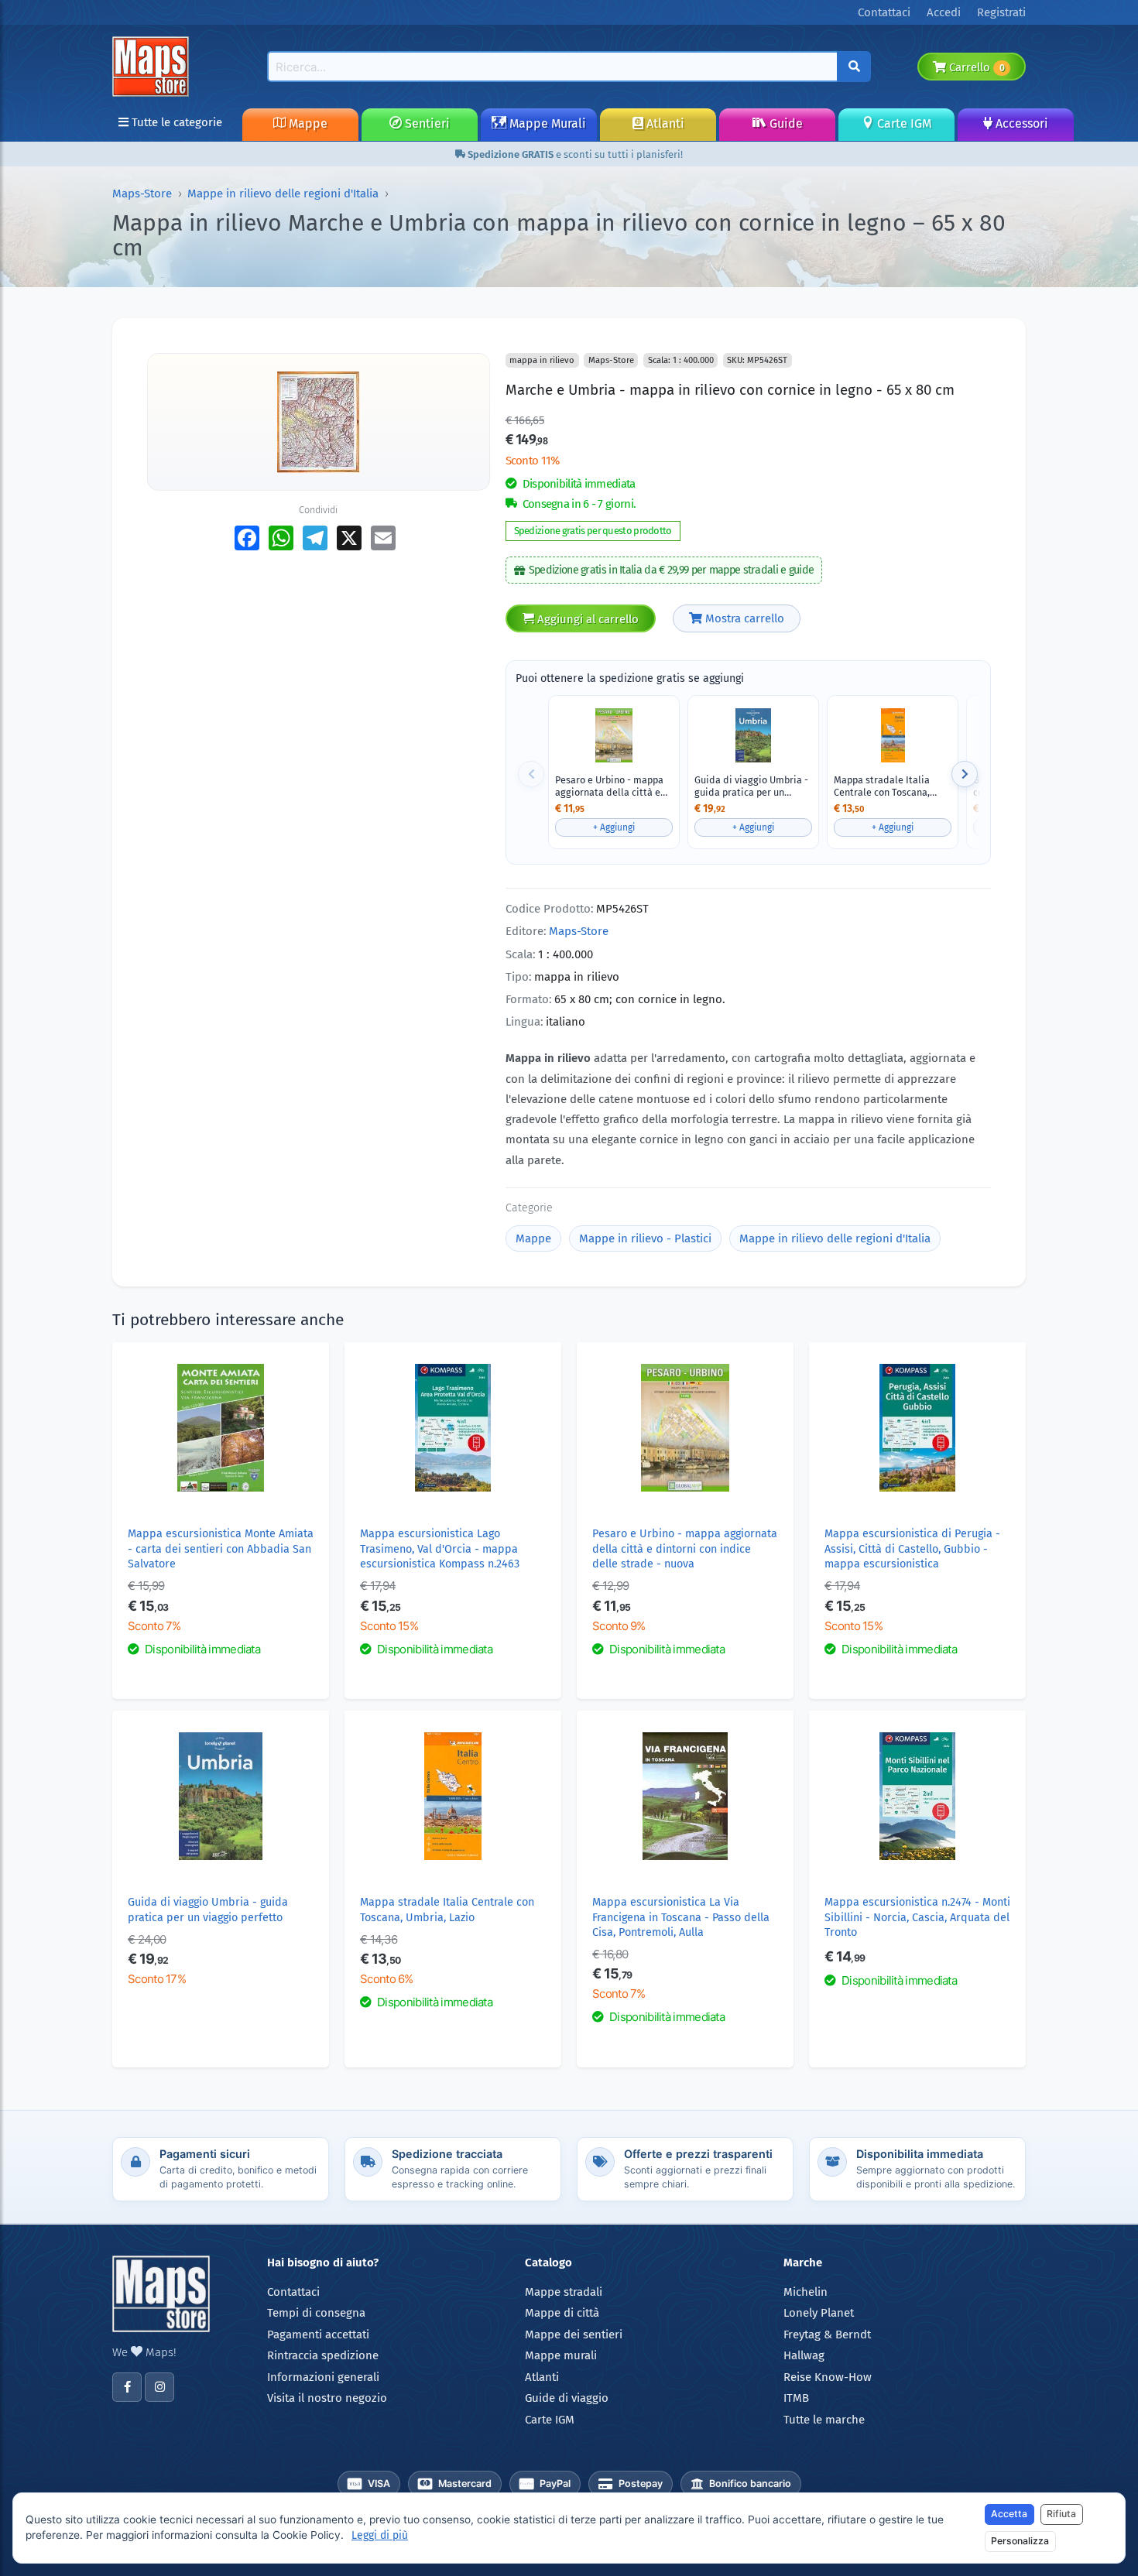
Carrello (975, 67)
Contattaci (293, 2292)
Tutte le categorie (175, 122)
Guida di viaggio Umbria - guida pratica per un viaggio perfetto (751, 786)
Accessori (1020, 123)
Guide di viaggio (567, 2398)
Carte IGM (903, 123)
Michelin (806, 2292)
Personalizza (1020, 2541)
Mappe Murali (546, 123)
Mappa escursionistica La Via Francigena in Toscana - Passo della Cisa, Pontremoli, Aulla (681, 1917)
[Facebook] (127, 2387)
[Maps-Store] (153, 66)
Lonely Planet (819, 2313)
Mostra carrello (743, 618)
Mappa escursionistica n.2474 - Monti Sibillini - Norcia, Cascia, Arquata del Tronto (917, 1917)
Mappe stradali (564, 2292)
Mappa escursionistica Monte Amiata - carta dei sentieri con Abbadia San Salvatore (221, 1549)
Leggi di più (380, 2535)
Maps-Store (142, 194)
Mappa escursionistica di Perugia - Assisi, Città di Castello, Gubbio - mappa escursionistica (912, 1549)
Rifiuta (1061, 2514)
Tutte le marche (824, 2420)
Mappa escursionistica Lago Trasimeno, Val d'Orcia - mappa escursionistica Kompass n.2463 (440, 1549)
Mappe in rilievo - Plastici (645, 1238)
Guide (785, 123)
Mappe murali (561, 2355)
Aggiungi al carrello (586, 619)
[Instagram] (159, 2387)
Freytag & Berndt (827, 2334)
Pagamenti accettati (318, 2334)
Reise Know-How (828, 2377)
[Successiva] (965, 774)
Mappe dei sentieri (574, 2334)
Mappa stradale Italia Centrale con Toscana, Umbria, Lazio (882, 786)
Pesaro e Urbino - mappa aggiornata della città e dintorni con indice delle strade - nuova (610, 786)
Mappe (307, 123)
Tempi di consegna (316, 2313)
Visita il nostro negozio (327, 2398)
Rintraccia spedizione (323, 2355)
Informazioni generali (323, 2377)
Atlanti (664, 123)
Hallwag (804, 2355)
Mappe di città (562, 2313)
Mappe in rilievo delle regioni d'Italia (283, 194)
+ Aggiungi (614, 827)
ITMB (796, 2398)
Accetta (1009, 2514)
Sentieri (426, 123)
